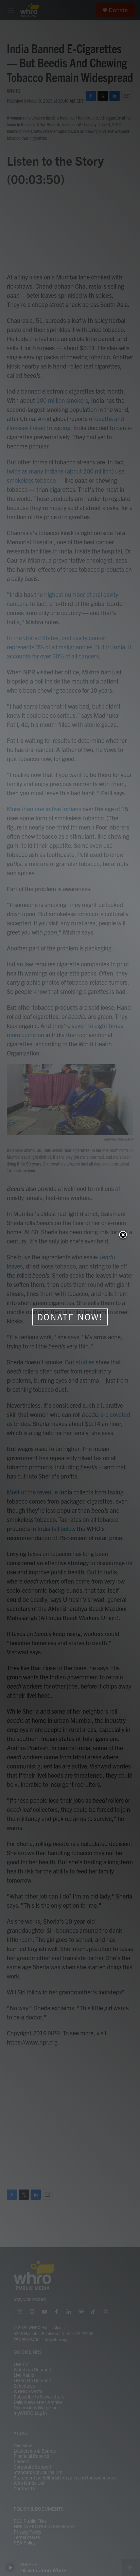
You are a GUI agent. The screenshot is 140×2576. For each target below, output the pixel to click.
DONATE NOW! (70, 1317)
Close (123, 1235)
